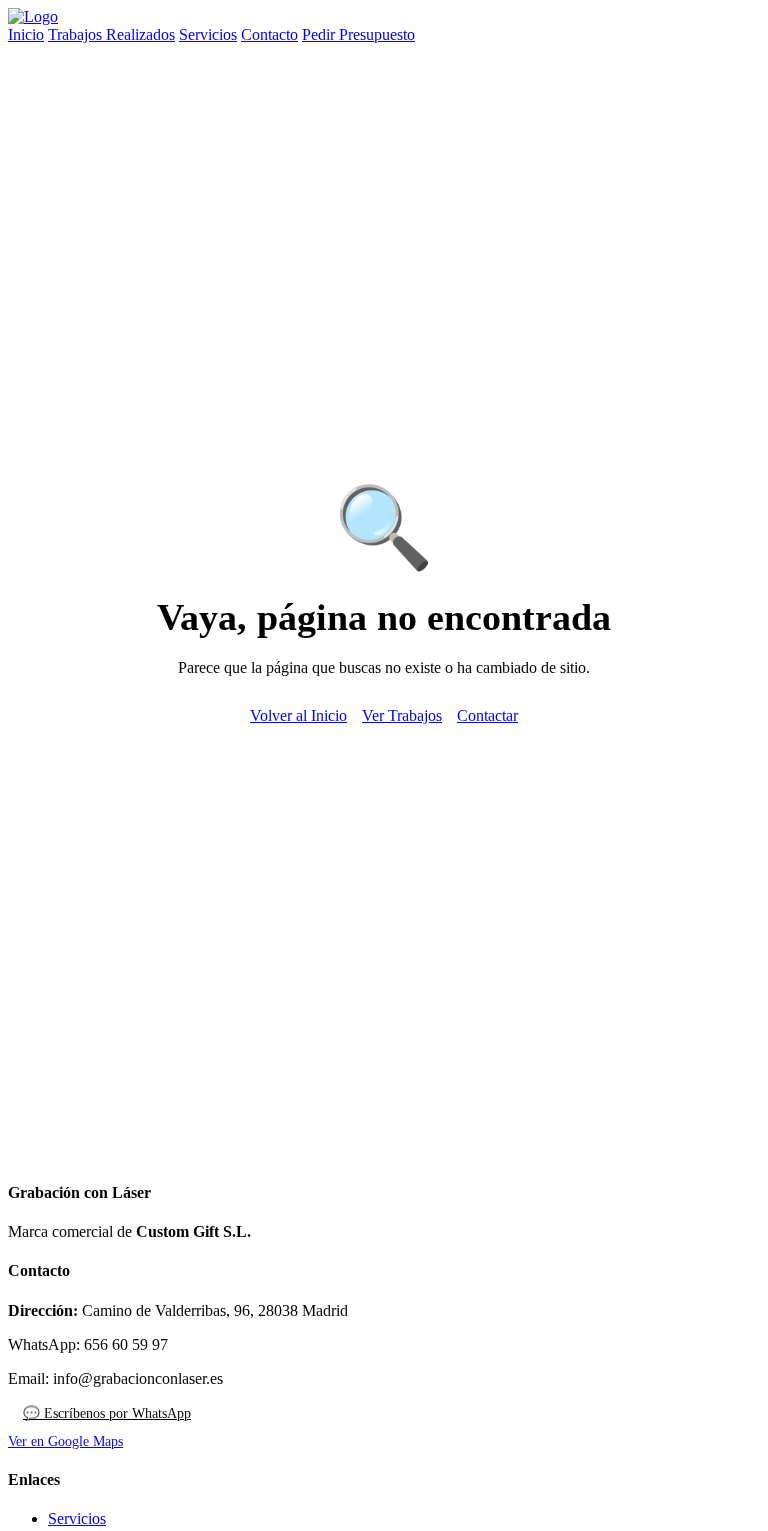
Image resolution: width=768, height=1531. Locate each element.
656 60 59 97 (126, 1344)
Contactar (487, 715)
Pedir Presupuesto (358, 34)
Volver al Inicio (298, 715)
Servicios (208, 34)
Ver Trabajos (402, 715)
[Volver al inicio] (33, 16)
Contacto (269, 34)
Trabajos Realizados (111, 34)
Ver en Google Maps (65, 1441)
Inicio (26, 34)
